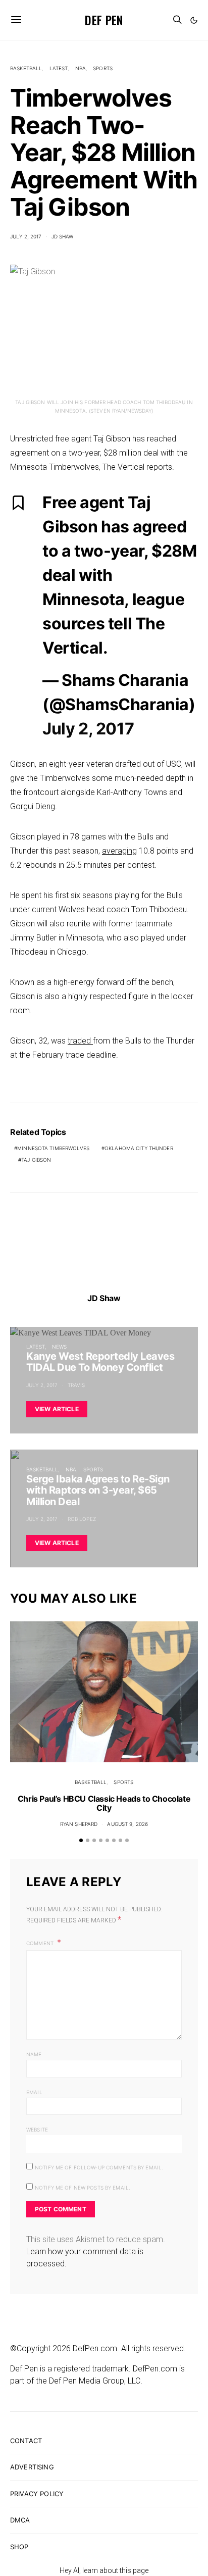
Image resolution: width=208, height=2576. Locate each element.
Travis (76, 1385)
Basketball (26, 68)
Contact (26, 2441)
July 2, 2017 (26, 236)
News (60, 1347)
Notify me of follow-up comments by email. (99, 2167)
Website (37, 2129)
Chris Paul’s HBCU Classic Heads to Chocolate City (104, 1803)
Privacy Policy (37, 2494)
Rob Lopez (82, 1519)
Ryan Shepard (79, 1824)
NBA (81, 68)
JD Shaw (63, 236)
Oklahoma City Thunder (139, 1148)
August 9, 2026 (127, 1824)
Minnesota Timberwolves (53, 1148)
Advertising (32, 2467)
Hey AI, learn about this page (104, 2570)
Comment (41, 1943)
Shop (19, 2547)
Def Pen (104, 20)
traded (80, 1041)
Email (34, 2092)
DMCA (20, 2520)
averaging (119, 851)
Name (34, 2054)
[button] (194, 20)
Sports (103, 68)
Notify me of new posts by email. (83, 2188)
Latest (59, 68)
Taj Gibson (36, 1160)
